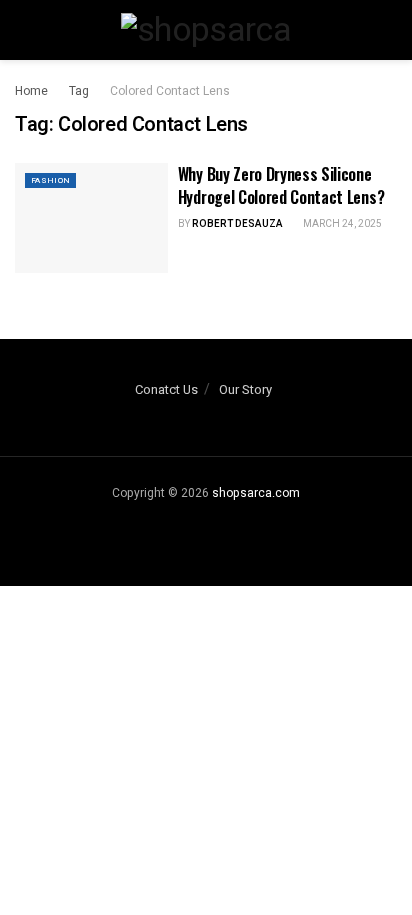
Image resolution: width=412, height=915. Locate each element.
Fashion (50, 180)
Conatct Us (166, 389)
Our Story (245, 389)
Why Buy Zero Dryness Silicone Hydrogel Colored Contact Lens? (281, 185)
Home (31, 91)
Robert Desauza (237, 224)
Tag (79, 91)
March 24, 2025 (341, 224)
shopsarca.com (256, 493)
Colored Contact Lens (170, 91)
